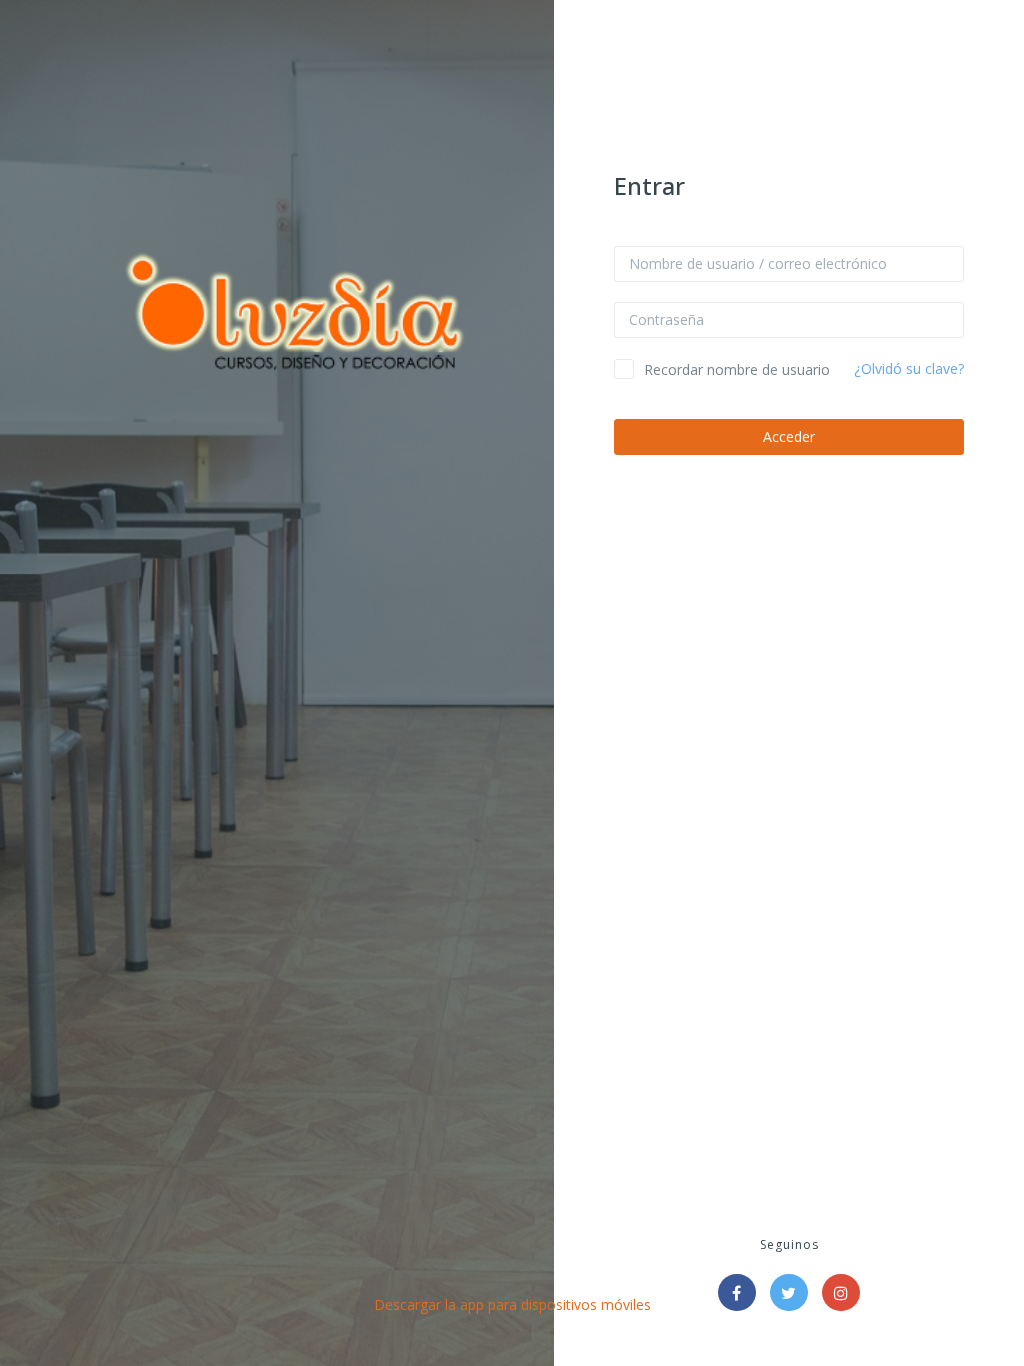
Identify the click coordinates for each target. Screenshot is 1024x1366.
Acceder (789, 436)
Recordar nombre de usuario (737, 369)
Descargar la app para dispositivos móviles (512, 1304)
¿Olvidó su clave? (909, 368)
